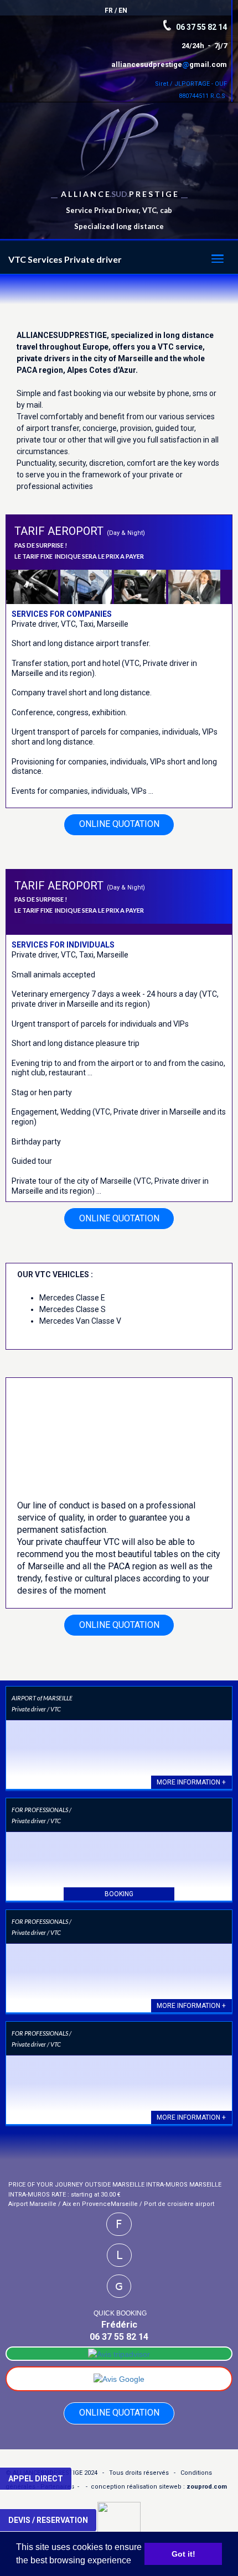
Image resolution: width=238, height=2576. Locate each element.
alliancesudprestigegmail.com (169, 64)
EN (123, 11)
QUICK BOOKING (120, 2313)
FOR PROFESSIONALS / (42, 1810)
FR (109, 11)
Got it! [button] (183, 2554)
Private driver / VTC (36, 1709)
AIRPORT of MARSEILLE (42, 1698)
